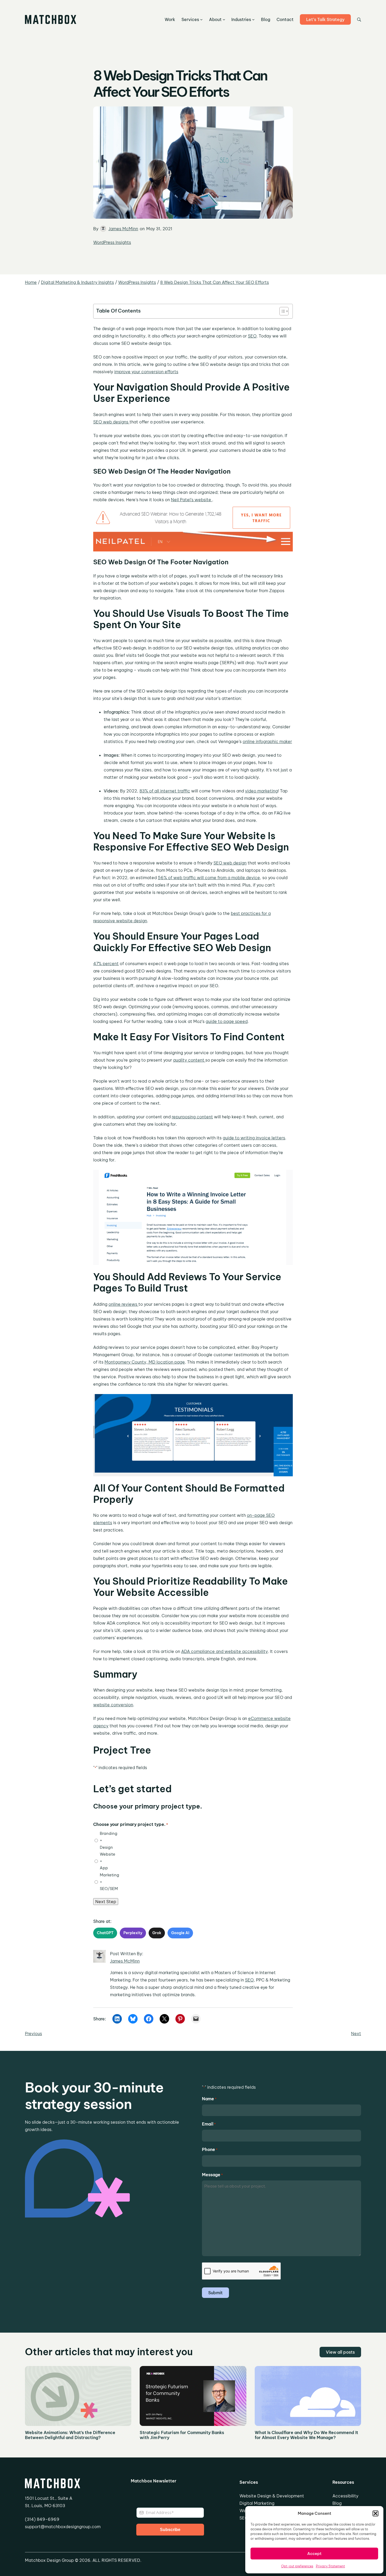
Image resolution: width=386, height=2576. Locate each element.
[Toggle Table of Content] (281, 311)
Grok (157, 1933)
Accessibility (345, 2496)
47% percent (106, 964)
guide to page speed (227, 1021)
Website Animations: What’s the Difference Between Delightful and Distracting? (70, 2435)
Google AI (180, 1933)
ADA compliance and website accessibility (225, 1651)
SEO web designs (111, 422)
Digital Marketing (257, 2503)
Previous (33, 2034)
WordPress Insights (112, 242)
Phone (210, 2149)
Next (356, 2034)
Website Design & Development (272, 2496)
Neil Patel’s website (192, 500)
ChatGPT (105, 1933)
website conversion (113, 1705)
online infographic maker (267, 741)
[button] (375, 2513)
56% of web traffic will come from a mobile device (209, 878)
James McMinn (123, 229)
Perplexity (133, 1933)
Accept (314, 2554)
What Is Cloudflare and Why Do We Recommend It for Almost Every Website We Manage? (306, 2435)
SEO (252, 336)
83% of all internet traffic (165, 791)
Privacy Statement (330, 2566)
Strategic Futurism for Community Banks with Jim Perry (182, 2435)
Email (209, 2124)
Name (209, 2099)
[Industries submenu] (253, 19)
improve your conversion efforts (146, 372)
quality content (189, 1060)
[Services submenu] (201, 19)
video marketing (261, 791)
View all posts (340, 2352)
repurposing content (192, 1117)
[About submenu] (224, 19)
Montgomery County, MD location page (145, 1362)
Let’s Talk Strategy (325, 19)
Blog (337, 2503)
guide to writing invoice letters (254, 1138)
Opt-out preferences (297, 2566)
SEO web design (230, 863)
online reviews (123, 1304)
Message (212, 2175)
